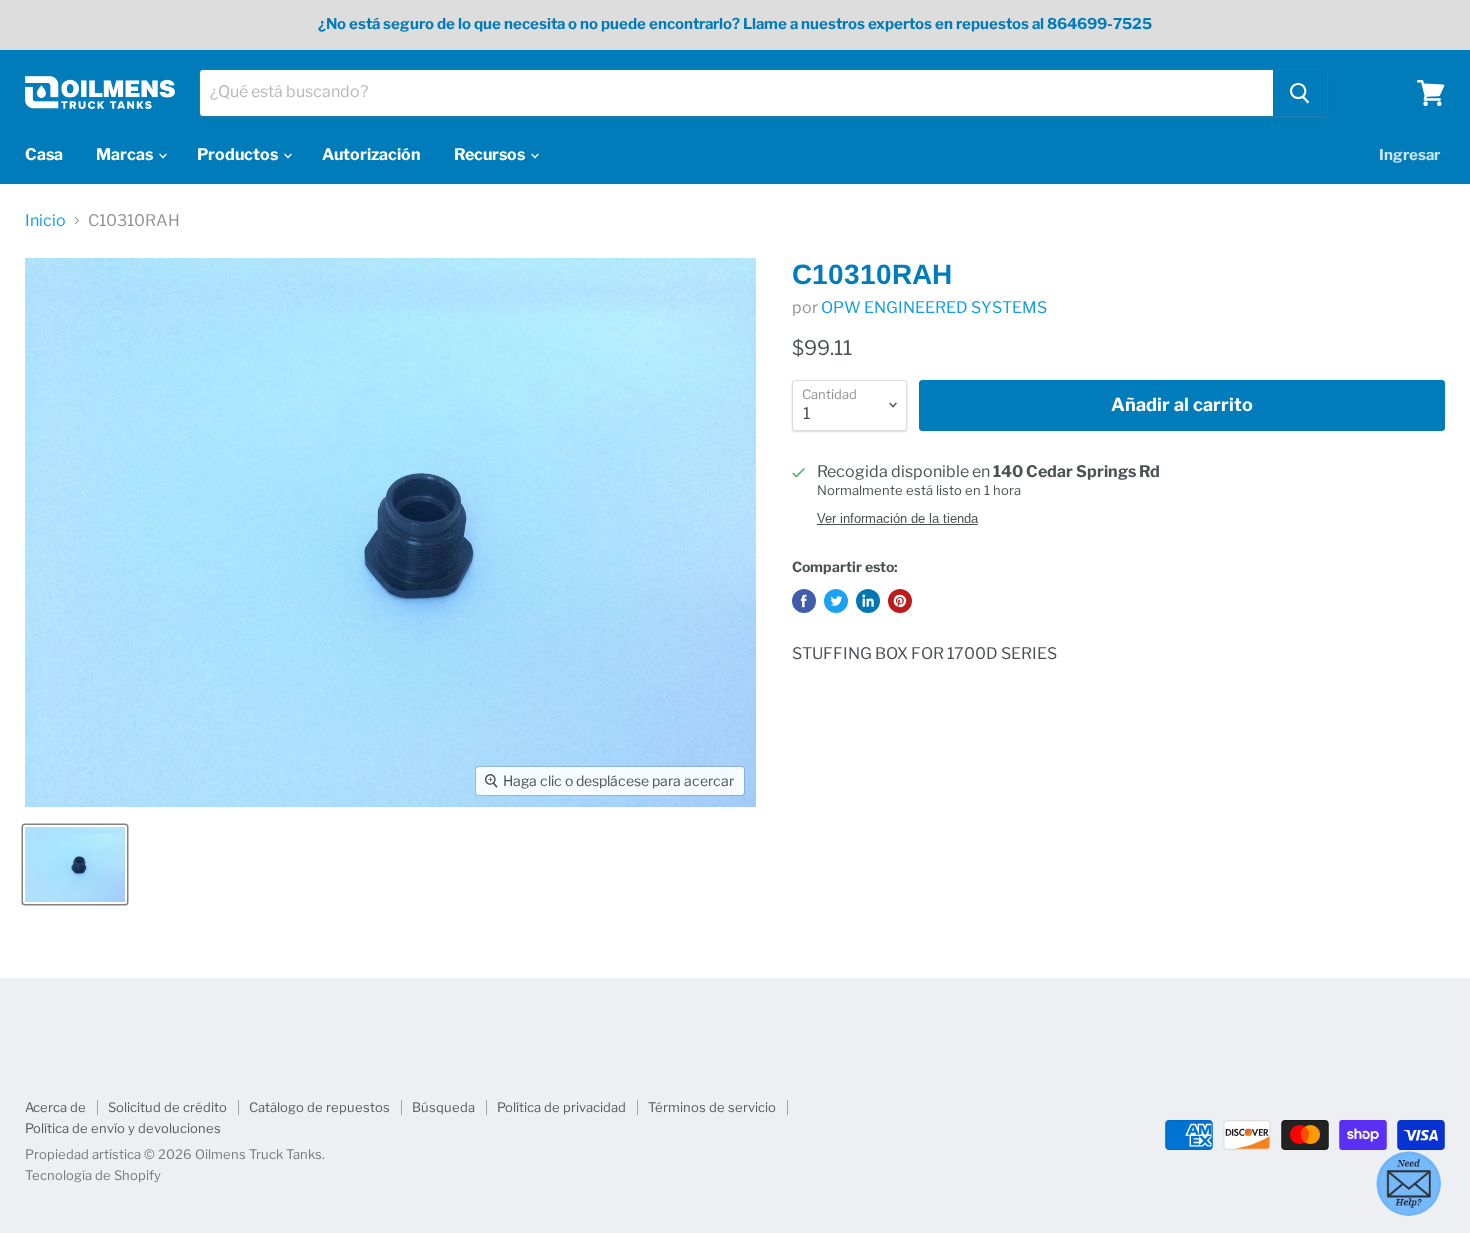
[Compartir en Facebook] (804, 601)
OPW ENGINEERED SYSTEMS (934, 307)
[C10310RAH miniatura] (75, 864)
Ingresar (1409, 155)
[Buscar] (1300, 93)
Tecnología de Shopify (93, 1175)
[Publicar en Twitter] (836, 601)
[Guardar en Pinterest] (900, 601)
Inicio (45, 221)
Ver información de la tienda (897, 519)
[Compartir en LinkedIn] (868, 601)
